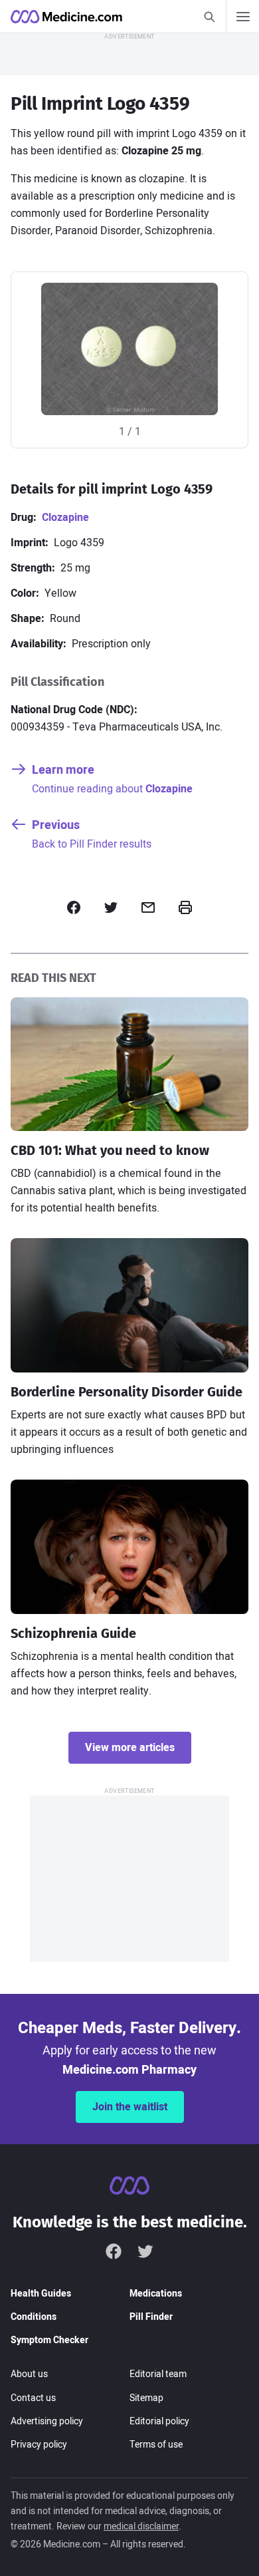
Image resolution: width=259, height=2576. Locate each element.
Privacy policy (39, 2445)
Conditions (34, 2317)
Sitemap (146, 2398)
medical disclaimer (141, 2526)
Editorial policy (159, 2421)
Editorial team (158, 2374)
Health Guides (41, 2294)
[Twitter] (145, 2251)
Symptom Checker (49, 2340)
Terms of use (156, 2445)
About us (29, 2374)
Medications (156, 2294)
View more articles (130, 1748)
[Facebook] (114, 2251)
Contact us (33, 2398)
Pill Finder (151, 2317)
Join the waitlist (130, 2107)
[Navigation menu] (242, 17)
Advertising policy (47, 2421)
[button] (74, 907)
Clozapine (65, 518)
